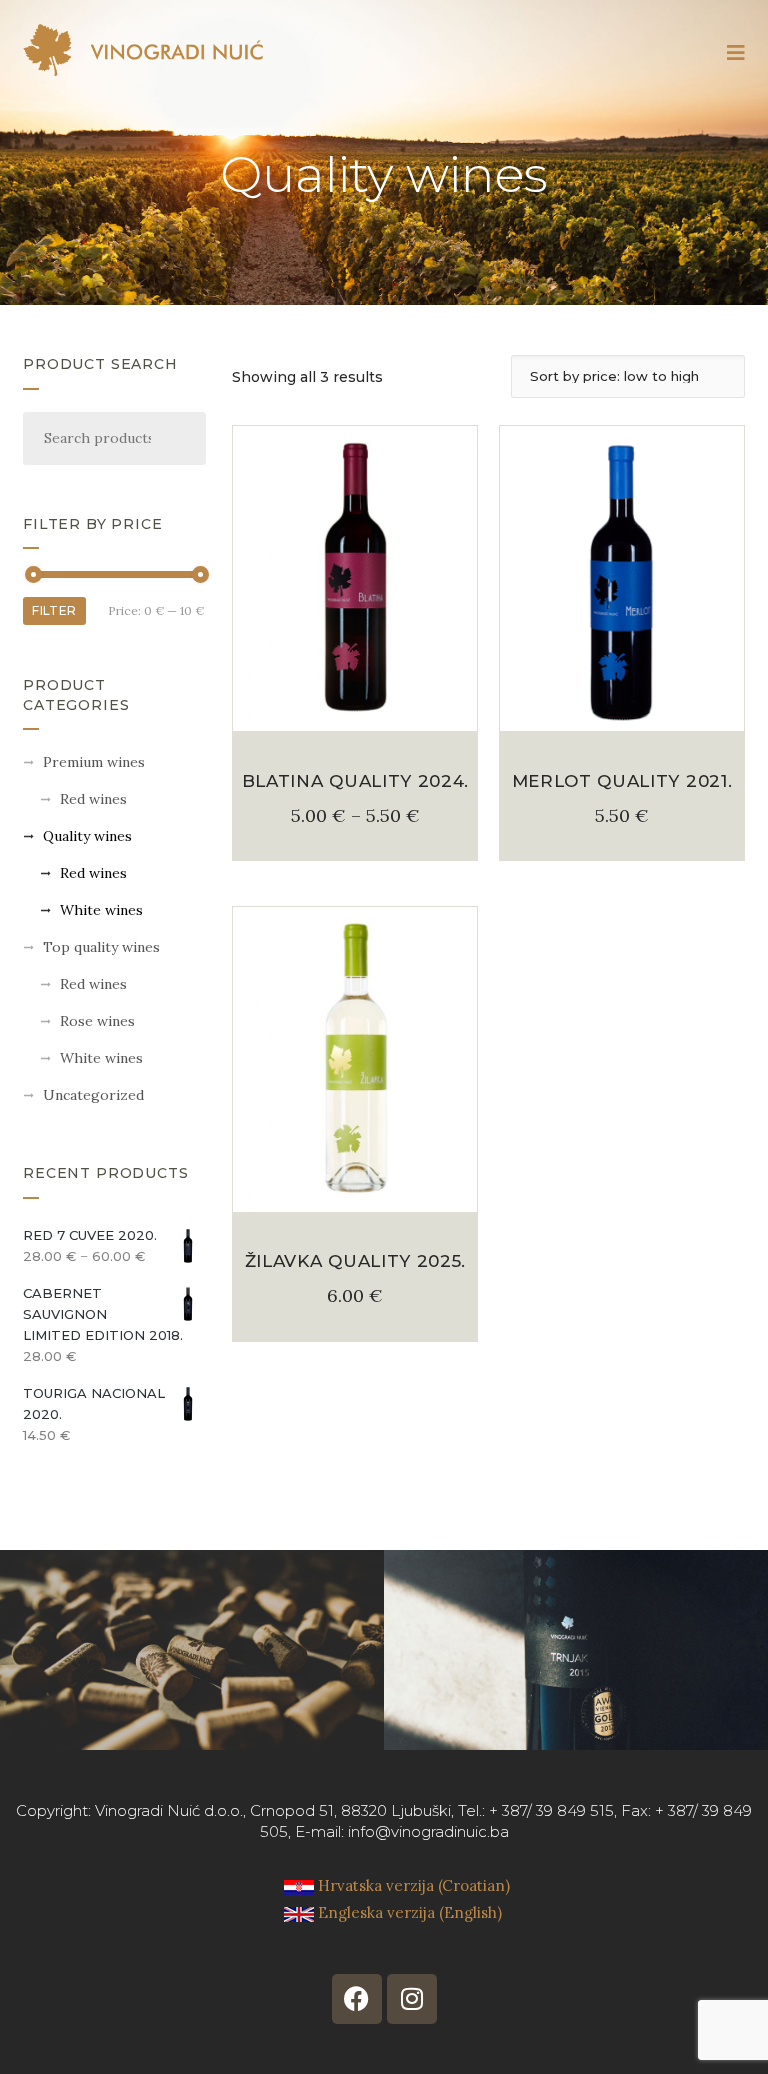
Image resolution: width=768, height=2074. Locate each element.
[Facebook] (357, 1999)
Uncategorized (93, 1095)
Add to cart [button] (622, 708)
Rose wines (97, 1021)
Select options (355, 708)
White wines (101, 910)
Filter (54, 610)
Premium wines (94, 762)
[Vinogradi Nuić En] (143, 50)
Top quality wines (101, 947)
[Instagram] (412, 1999)
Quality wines (87, 836)
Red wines (93, 799)
